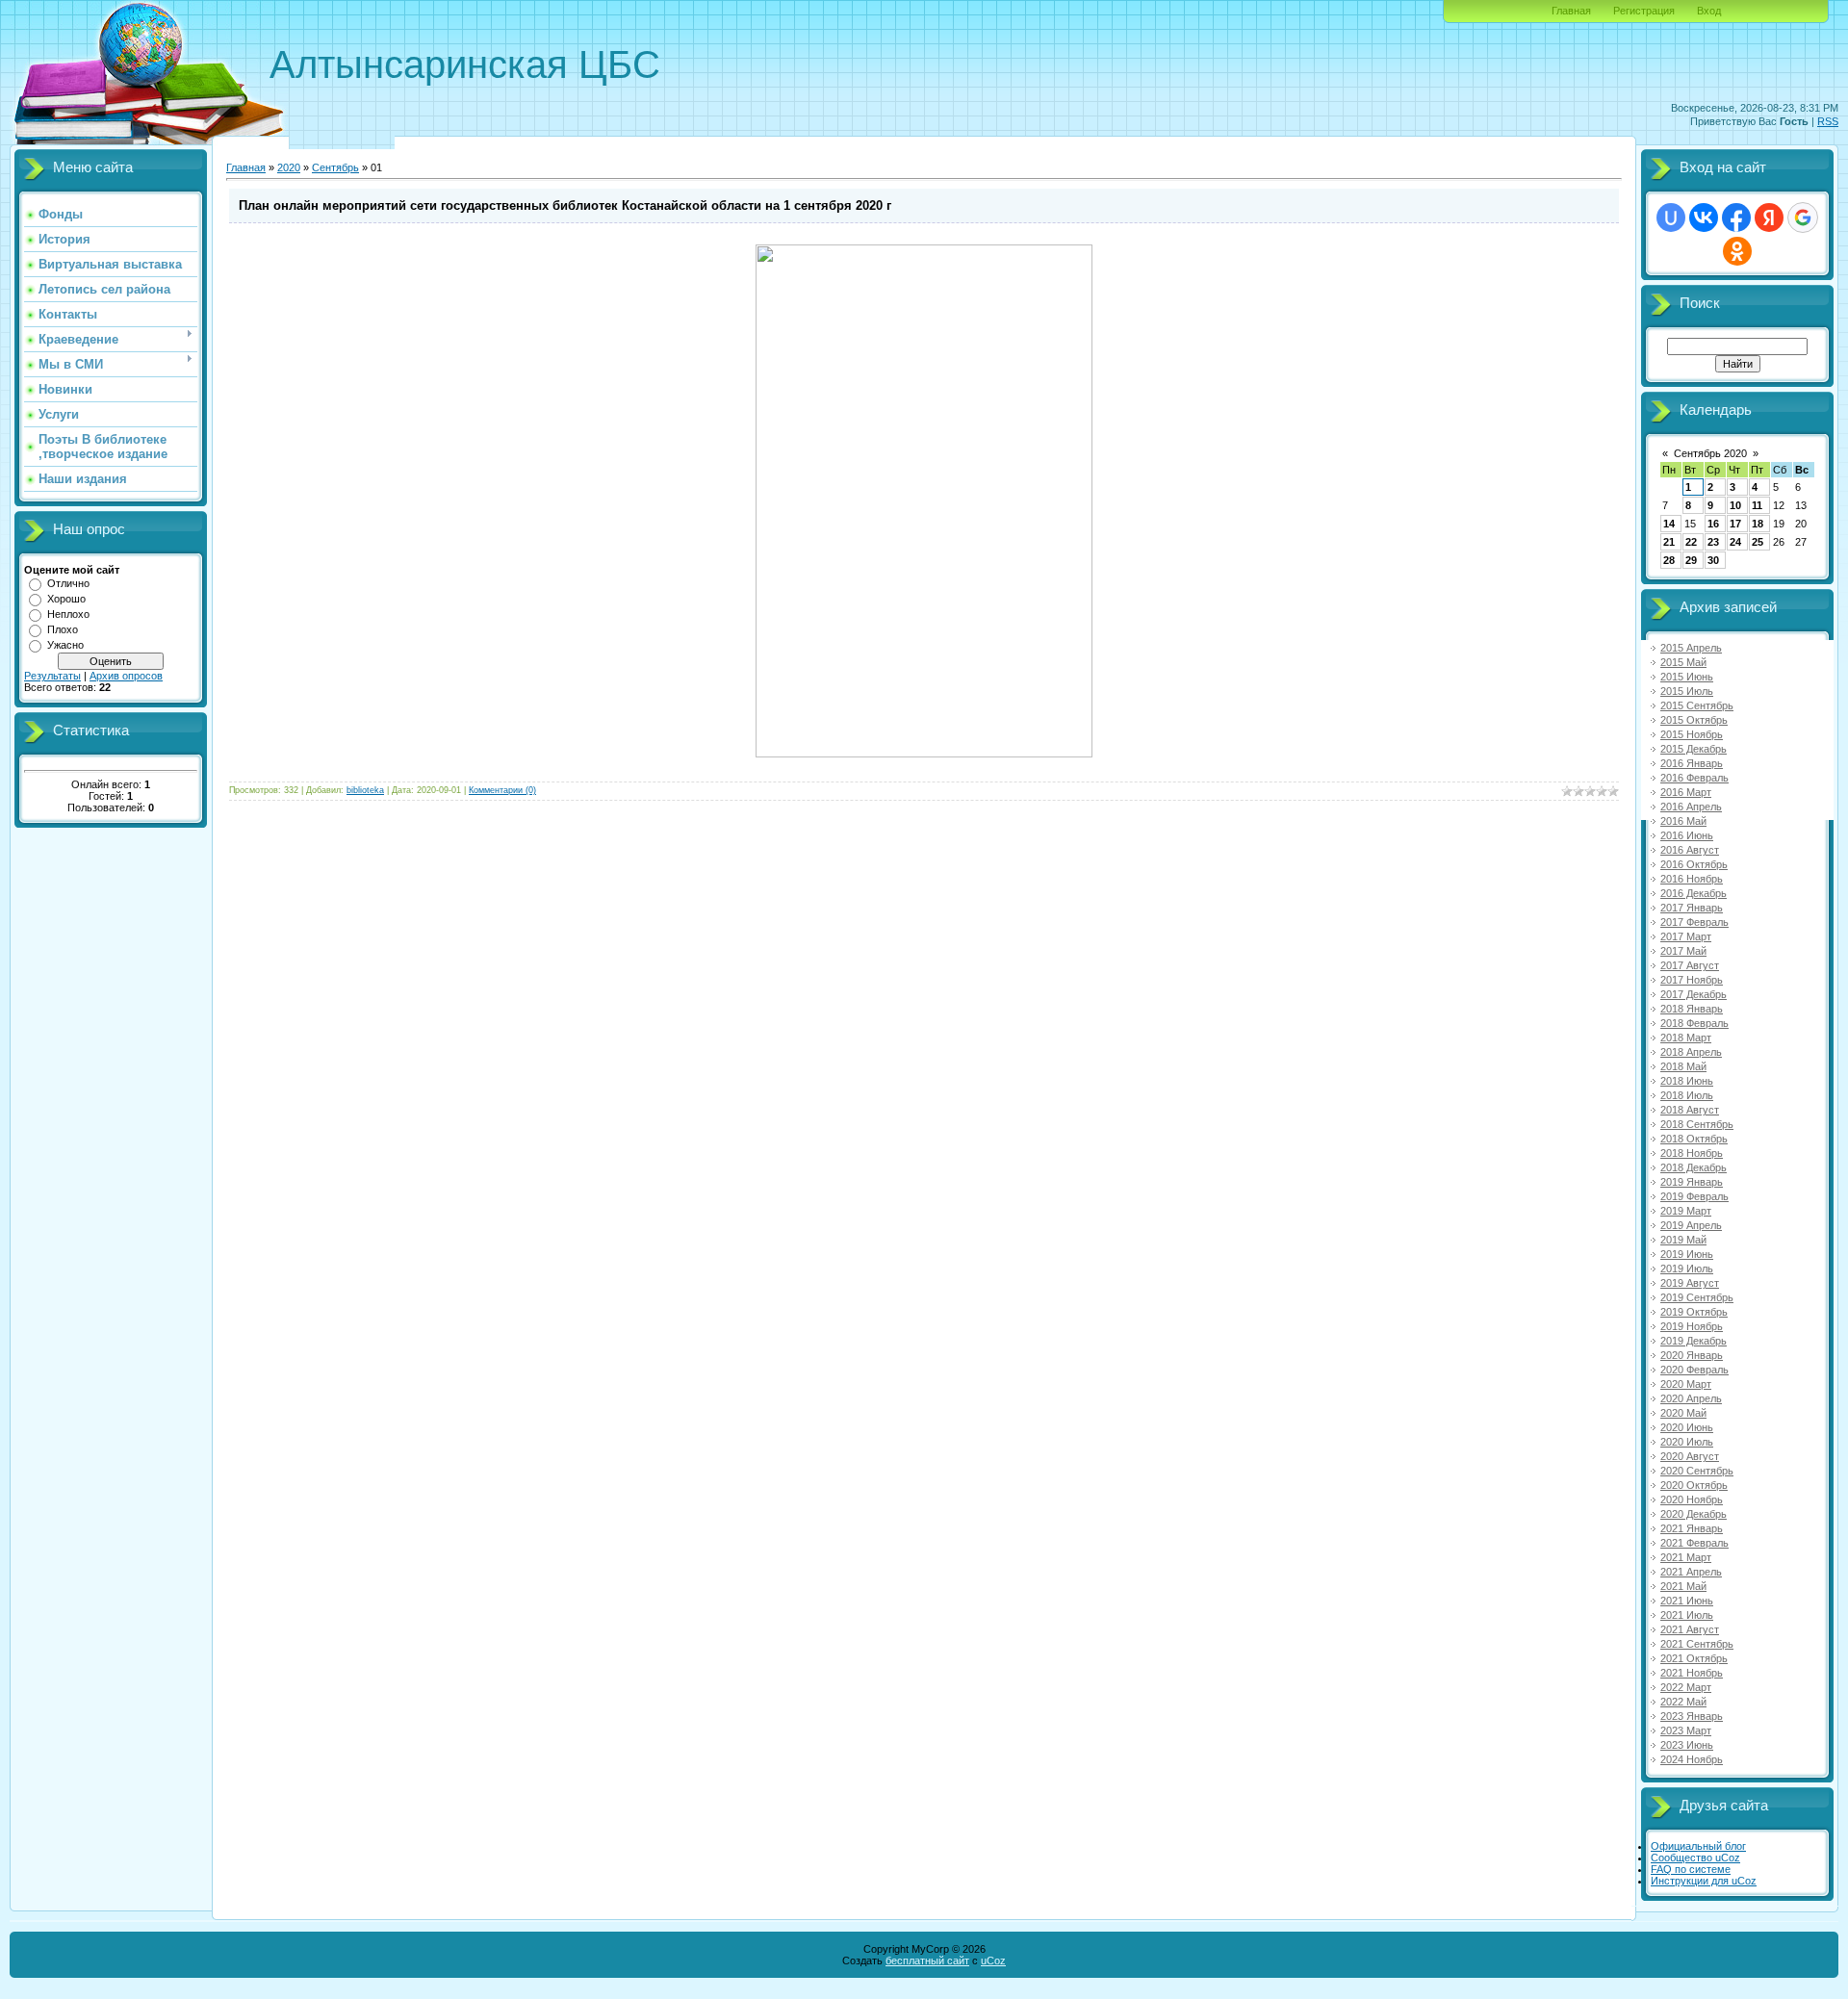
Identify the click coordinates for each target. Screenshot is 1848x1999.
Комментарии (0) (502, 790)
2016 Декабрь (1694, 893)
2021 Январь (1692, 1528)
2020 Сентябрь (1697, 1471)
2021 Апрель (1691, 1572)
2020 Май (1683, 1413)
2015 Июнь (1687, 677)
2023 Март (1686, 1730)
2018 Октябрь (1694, 1139)
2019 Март (1686, 1211)
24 (1735, 542)
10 (1735, 505)
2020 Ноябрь (1692, 1499)
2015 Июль (1687, 691)
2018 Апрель (1691, 1052)
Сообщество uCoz (1695, 1858)
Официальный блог (1698, 1846)
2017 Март (1686, 936)
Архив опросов (126, 676)
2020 (289, 167)
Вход (1709, 11)
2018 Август (1690, 1110)
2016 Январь (1692, 763)
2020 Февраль (1694, 1370)
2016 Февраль (1694, 778)
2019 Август (1690, 1283)
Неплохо (68, 614)
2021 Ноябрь (1692, 1673)
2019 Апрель (1691, 1225)
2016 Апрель (1691, 807)
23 (1713, 542)
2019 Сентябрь (1697, 1297)
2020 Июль (1687, 1442)
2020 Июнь (1687, 1427)
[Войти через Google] (1803, 218)
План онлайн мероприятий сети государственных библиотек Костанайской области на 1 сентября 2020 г (565, 205)
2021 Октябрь (1694, 1658)
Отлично (68, 583)
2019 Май (1683, 1240)
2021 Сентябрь (1697, 1644)
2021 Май (1683, 1586)
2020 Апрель (1691, 1398)
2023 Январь (1692, 1716)
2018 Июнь (1687, 1081)
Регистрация (1644, 11)
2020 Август (1690, 1456)
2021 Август (1690, 1629)
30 (1713, 560)
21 (1669, 542)
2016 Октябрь (1694, 864)
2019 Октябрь (1694, 1312)
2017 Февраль (1694, 922)
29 (1691, 560)
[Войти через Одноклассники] (1737, 251)
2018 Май (1683, 1066)
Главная (1571, 11)
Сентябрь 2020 (1710, 453)
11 (1757, 505)
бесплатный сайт (927, 1961)
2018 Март (1686, 1038)
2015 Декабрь (1694, 749)
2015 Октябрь (1694, 720)
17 (1735, 524)
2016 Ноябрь (1692, 879)
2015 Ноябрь (1692, 734)
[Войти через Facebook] (1736, 218)
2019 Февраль (1694, 1196)
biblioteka (365, 790)
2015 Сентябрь (1697, 705)
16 (1713, 524)
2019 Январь (1692, 1182)
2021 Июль (1687, 1615)
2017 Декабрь (1694, 994)
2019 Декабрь (1694, 1341)
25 (1758, 542)
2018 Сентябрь (1697, 1124)
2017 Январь (1692, 908)
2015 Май (1683, 662)
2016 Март (1686, 792)
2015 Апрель (1691, 648)
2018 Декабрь (1694, 1167)
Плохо (63, 629)
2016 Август (1690, 850)
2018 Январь (1692, 1009)
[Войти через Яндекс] (1769, 218)
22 (1691, 542)
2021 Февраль (1694, 1543)
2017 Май (1683, 951)
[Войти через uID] (1671, 218)
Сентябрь (335, 167)
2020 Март (1686, 1384)
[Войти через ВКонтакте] (1704, 218)
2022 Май (1683, 1702)
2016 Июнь (1687, 835)
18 (1758, 524)
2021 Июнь (1687, 1601)
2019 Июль (1687, 1269)
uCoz (993, 1961)
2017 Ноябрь (1692, 980)
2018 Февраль (1694, 1023)
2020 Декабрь (1694, 1514)
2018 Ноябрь (1692, 1153)
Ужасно (65, 645)
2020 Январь (1692, 1355)
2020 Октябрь (1694, 1485)
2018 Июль (1687, 1095)
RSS (1828, 121)
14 (1669, 524)
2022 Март (1686, 1687)
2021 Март (1686, 1557)
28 (1669, 560)
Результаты (52, 676)
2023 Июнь (1687, 1745)
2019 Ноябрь (1692, 1326)
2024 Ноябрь (1692, 1759)
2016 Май (1683, 821)
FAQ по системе (1691, 1869)
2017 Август (1690, 965)
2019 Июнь (1687, 1254)
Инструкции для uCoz (1704, 1881)
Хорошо (66, 599)
